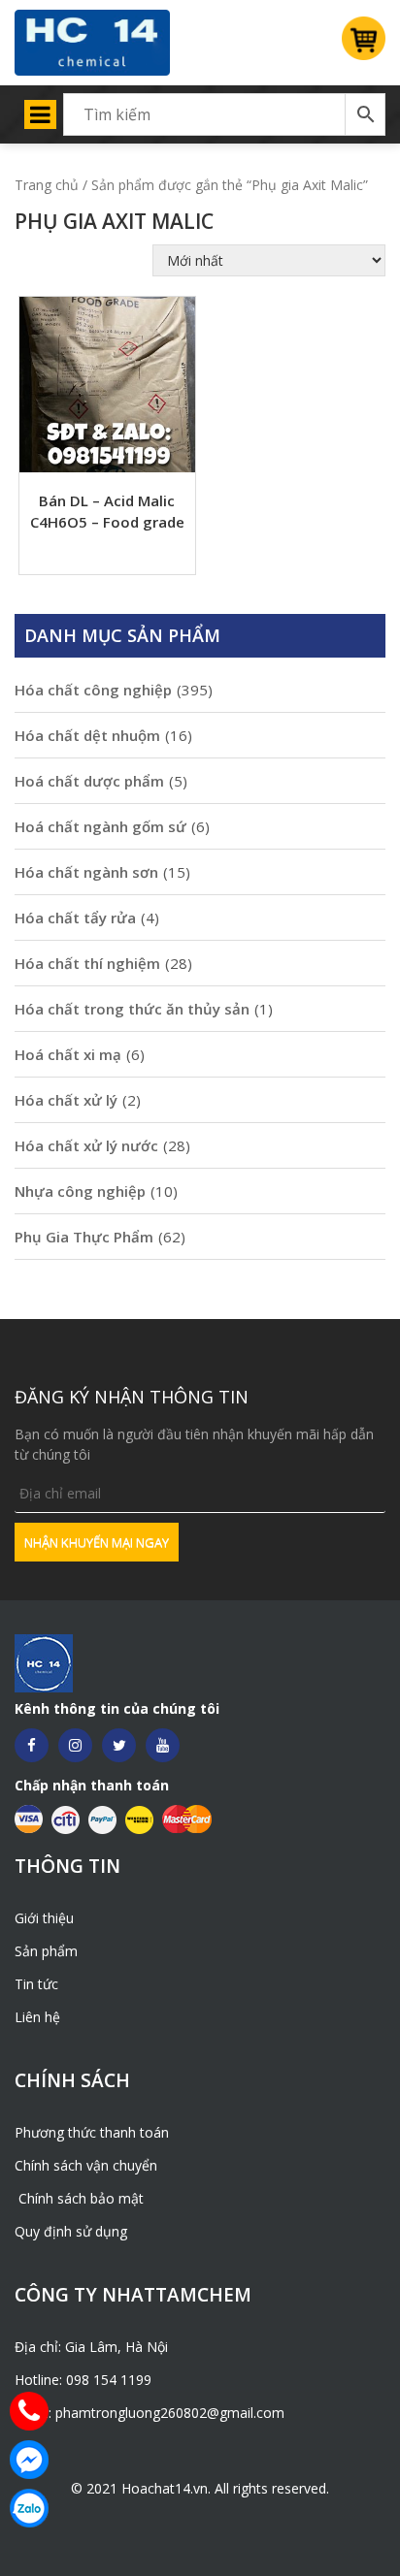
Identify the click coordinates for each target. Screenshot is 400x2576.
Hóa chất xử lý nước (86, 1145)
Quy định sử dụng (71, 2231)
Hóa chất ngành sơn (86, 872)
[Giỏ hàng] (356, 44)
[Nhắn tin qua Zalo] (29, 2508)
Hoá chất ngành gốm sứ (100, 826)
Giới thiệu (44, 1918)
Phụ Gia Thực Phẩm (84, 1237)
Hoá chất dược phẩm (89, 781)
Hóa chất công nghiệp (93, 690)
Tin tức (36, 1984)
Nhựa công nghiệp (80, 1191)
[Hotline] (29, 2411)
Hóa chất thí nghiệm (87, 963)
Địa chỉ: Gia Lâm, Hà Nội (91, 2347)
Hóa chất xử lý (66, 1100)
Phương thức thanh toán (92, 2132)
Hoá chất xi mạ (68, 1054)
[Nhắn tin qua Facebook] (29, 2460)
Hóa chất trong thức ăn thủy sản (132, 1009)
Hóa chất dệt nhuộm (87, 735)
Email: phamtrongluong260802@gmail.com (150, 2413)
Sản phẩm (46, 1951)
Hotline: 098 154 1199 (83, 2380)
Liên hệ (37, 2017)
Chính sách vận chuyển (86, 2165)
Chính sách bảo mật (79, 2198)
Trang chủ (47, 185)
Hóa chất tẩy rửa (75, 918)
